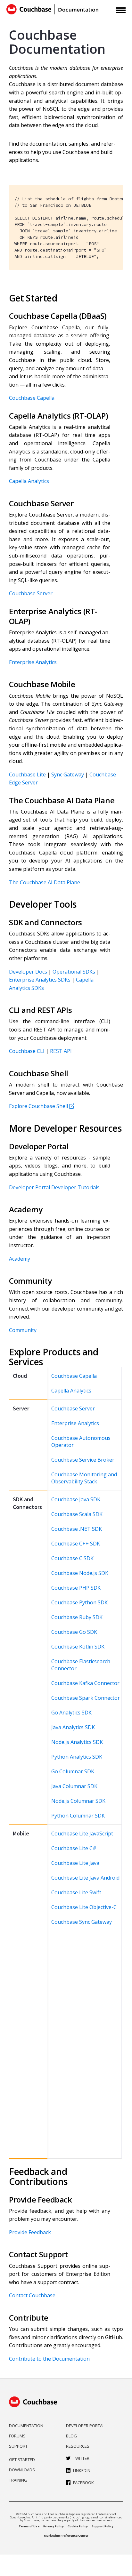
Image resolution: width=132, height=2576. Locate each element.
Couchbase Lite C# (74, 1848)
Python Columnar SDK (78, 1816)
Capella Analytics (29, 481)
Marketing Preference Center (66, 2536)
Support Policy (103, 2526)
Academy (20, 1259)
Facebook (83, 2483)
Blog (71, 2436)
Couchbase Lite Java (75, 1863)
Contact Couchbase (32, 2295)
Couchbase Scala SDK (77, 1514)
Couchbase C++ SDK (76, 1544)
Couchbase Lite (27, 774)
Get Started (22, 2460)
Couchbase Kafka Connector (85, 1683)
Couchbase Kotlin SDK (78, 1647)
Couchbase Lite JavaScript (82, 1834)
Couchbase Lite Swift (76, 1892)
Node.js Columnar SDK (78, 1801)
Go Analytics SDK (71, 1713)
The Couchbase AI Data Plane (45, 882)
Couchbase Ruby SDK (77, 1617)
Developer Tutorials (75, 1187)
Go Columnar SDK (73, 1771)
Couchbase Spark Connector (86, 1698)
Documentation (26, 2426)
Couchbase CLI (27, 1051)
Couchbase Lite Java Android (85, 1878)
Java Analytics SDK (73, 1727)
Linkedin (82, 2470)
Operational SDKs (74, 972)
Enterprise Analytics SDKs (40, 980)
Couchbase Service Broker (83, 1460)
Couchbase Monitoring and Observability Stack (84, 1478)
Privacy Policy (54, 2526)
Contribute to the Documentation (49, 2359)
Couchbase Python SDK (79, 1602)
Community (23, 1330)
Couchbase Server (31, 593)
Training (18, 2480)
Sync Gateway (68, 774)
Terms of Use (29, 2526)
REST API (61, 1051)
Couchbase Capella (32, 398)
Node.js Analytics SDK (77, 1742)
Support (18, 2446)
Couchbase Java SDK (76, 1499)
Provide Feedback (30, 2232)
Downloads (22, 2470)
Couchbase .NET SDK (77, 1529)
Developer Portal (29, 1187)
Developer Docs (28, 972)
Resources (78, 2446)
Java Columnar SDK (74, 1786)
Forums (17, 2436)
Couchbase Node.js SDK (80, 1573)
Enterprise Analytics (33, 662)
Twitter (81, 2458)
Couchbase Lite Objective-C (84, 1907)
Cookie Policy (78, 2526)
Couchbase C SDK (72, 1558)
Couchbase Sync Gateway (82, 1922)
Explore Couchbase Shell (38, 1106)
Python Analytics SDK (77, 1757)
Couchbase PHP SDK (76, 1588)
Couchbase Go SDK (74, 1632)
